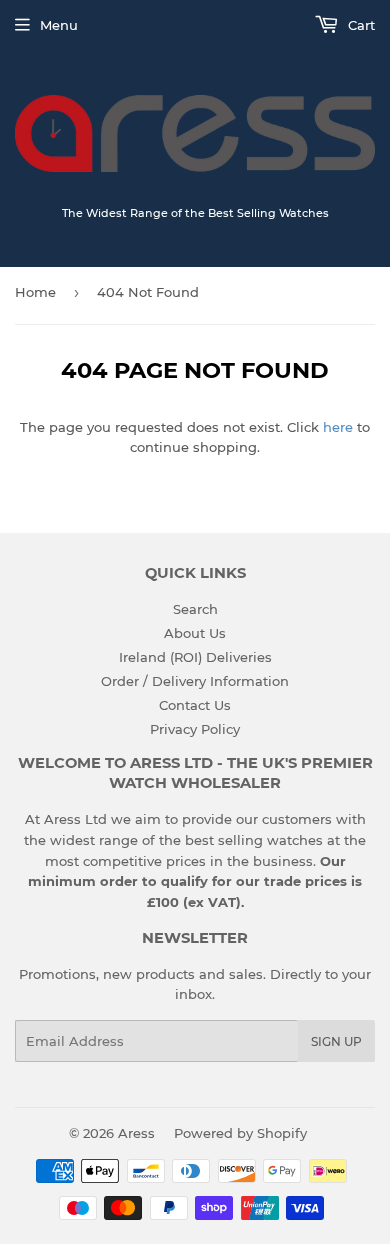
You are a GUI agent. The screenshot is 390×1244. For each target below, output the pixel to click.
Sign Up (336, 1041)
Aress (136, 1133)
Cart (359, 25)
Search (195, 609)
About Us (195, 633)
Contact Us (195, 705)
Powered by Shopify (240, 1133)
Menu (59, 25)
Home (35, 292)
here (338, 427)
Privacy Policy (195, 729)
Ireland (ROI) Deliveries (195, 657)
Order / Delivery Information (195, 681)
